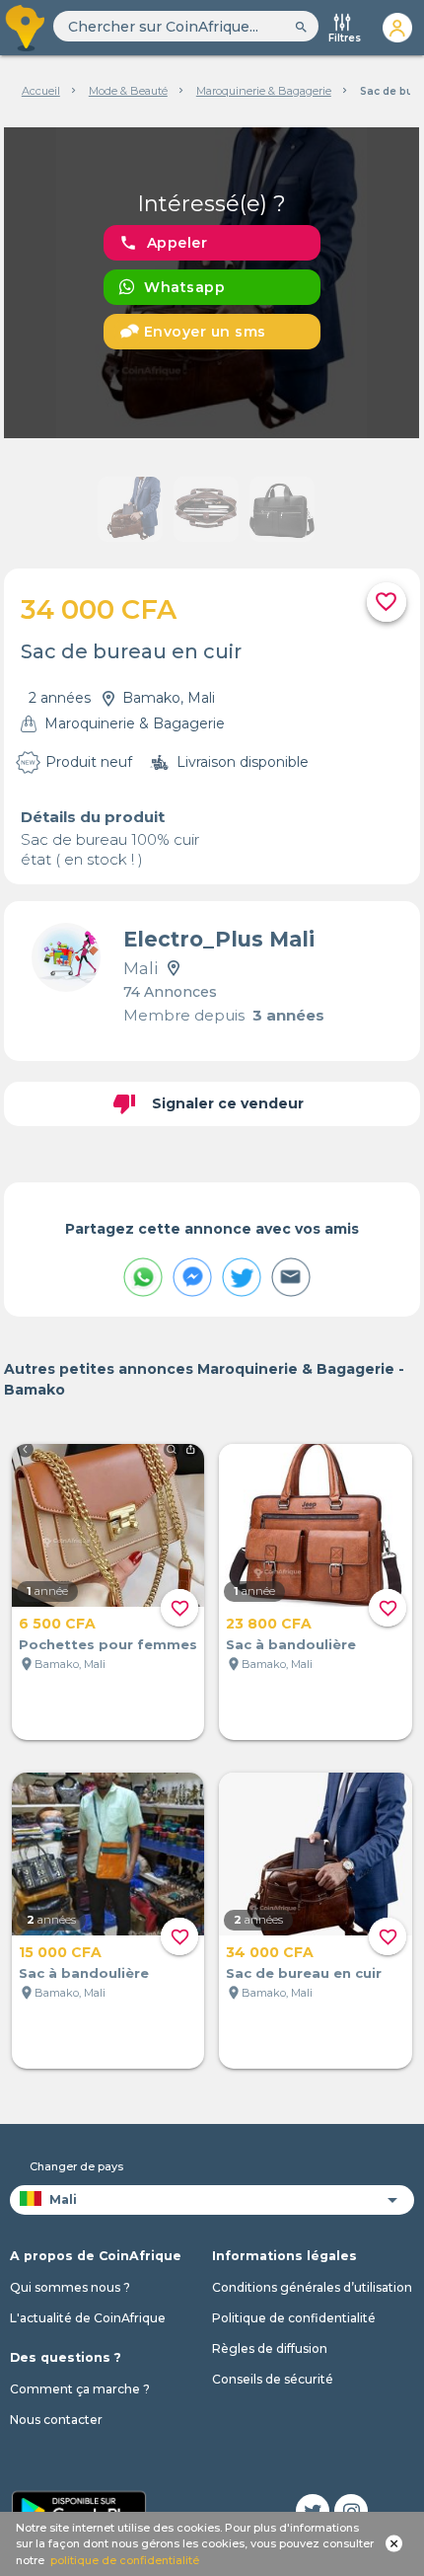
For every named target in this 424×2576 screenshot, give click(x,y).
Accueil (41, 91)
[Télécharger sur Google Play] (79, 2509)
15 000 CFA (60, 1952)
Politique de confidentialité (294, 2318)
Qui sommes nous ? (70, 2287)
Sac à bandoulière (291, 1644)
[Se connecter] (397, 28)
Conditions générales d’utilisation (312, 2287)
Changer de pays (76, 2166)
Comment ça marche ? (80, 2389)
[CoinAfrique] (27, 28)
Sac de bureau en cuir (304, 1973)
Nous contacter (56, 2420)
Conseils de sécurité (273, 2379)
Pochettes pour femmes (108, 1644)
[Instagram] (351, 2511)
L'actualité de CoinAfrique (88, 2318)
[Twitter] (313, 2511)
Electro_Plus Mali (219, 939)
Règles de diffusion (270, 2349)
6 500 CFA (57, 1624)
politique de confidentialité (125, 2560)
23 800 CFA (269, 1624)
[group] (212, 283)
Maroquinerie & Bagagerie (264, 91)
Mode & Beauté (128, 91)
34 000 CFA (270, 1952)
